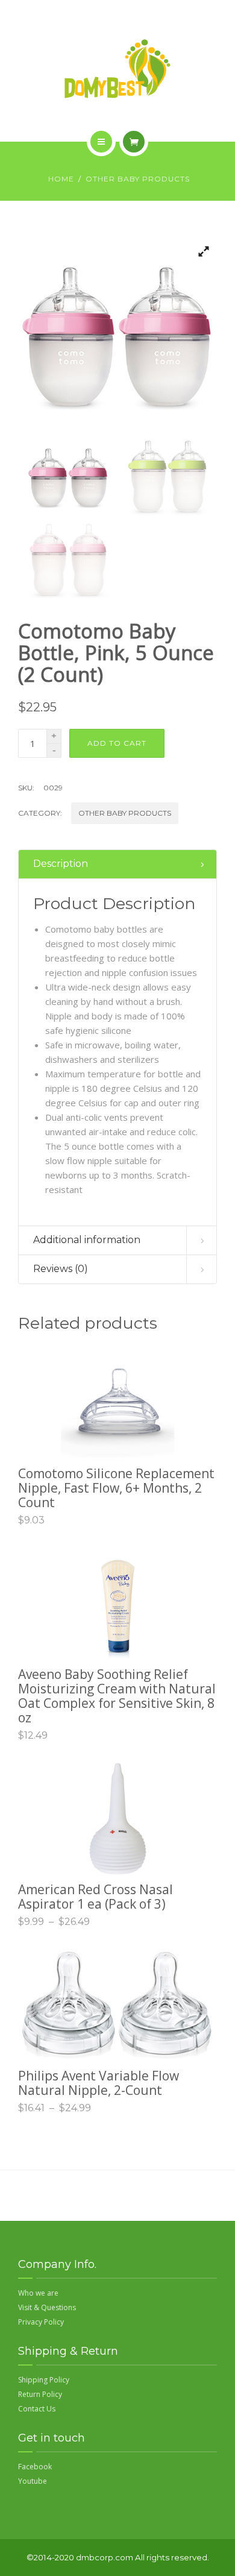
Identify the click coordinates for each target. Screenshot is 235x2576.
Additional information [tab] (87, 1240)
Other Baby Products (138, 179)
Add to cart (117, 743)
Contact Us (37, 2409)
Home (61, 179)
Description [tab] (61, 864)
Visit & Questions (47, 2307)
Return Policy (40, 2394)
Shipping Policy (44, 2380)
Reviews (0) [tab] (61, 1269)
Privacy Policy (41, 2322)
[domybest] (117, 69)
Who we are (38, 2293)
